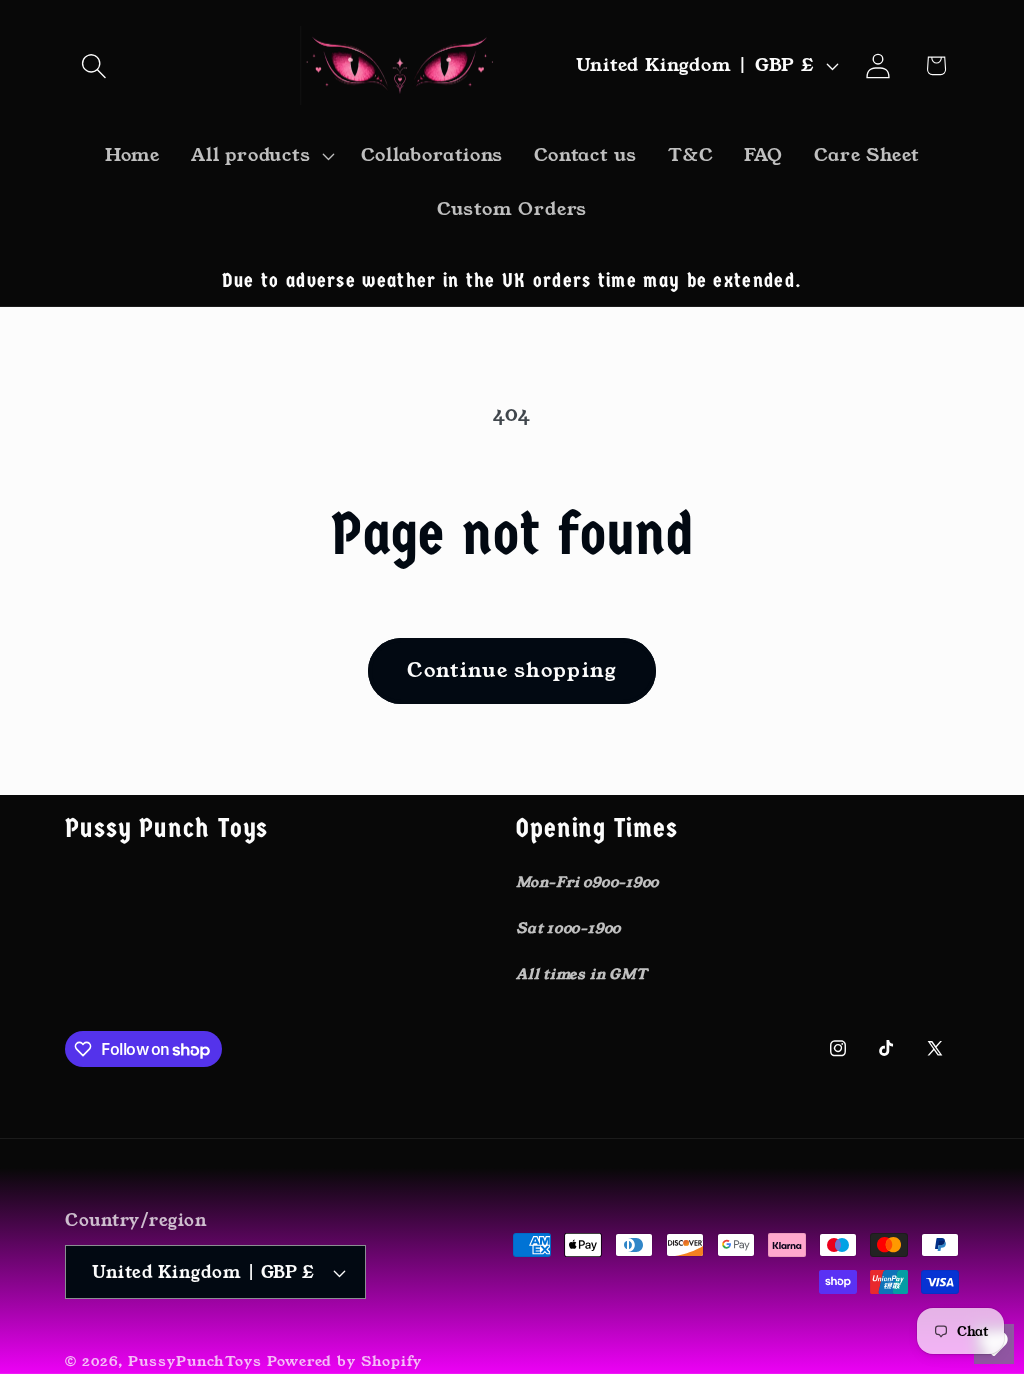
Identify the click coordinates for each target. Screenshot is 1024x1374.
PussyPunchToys (195, 1361)
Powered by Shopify (344, 1361)
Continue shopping (511, 670)
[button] (93, 65)
